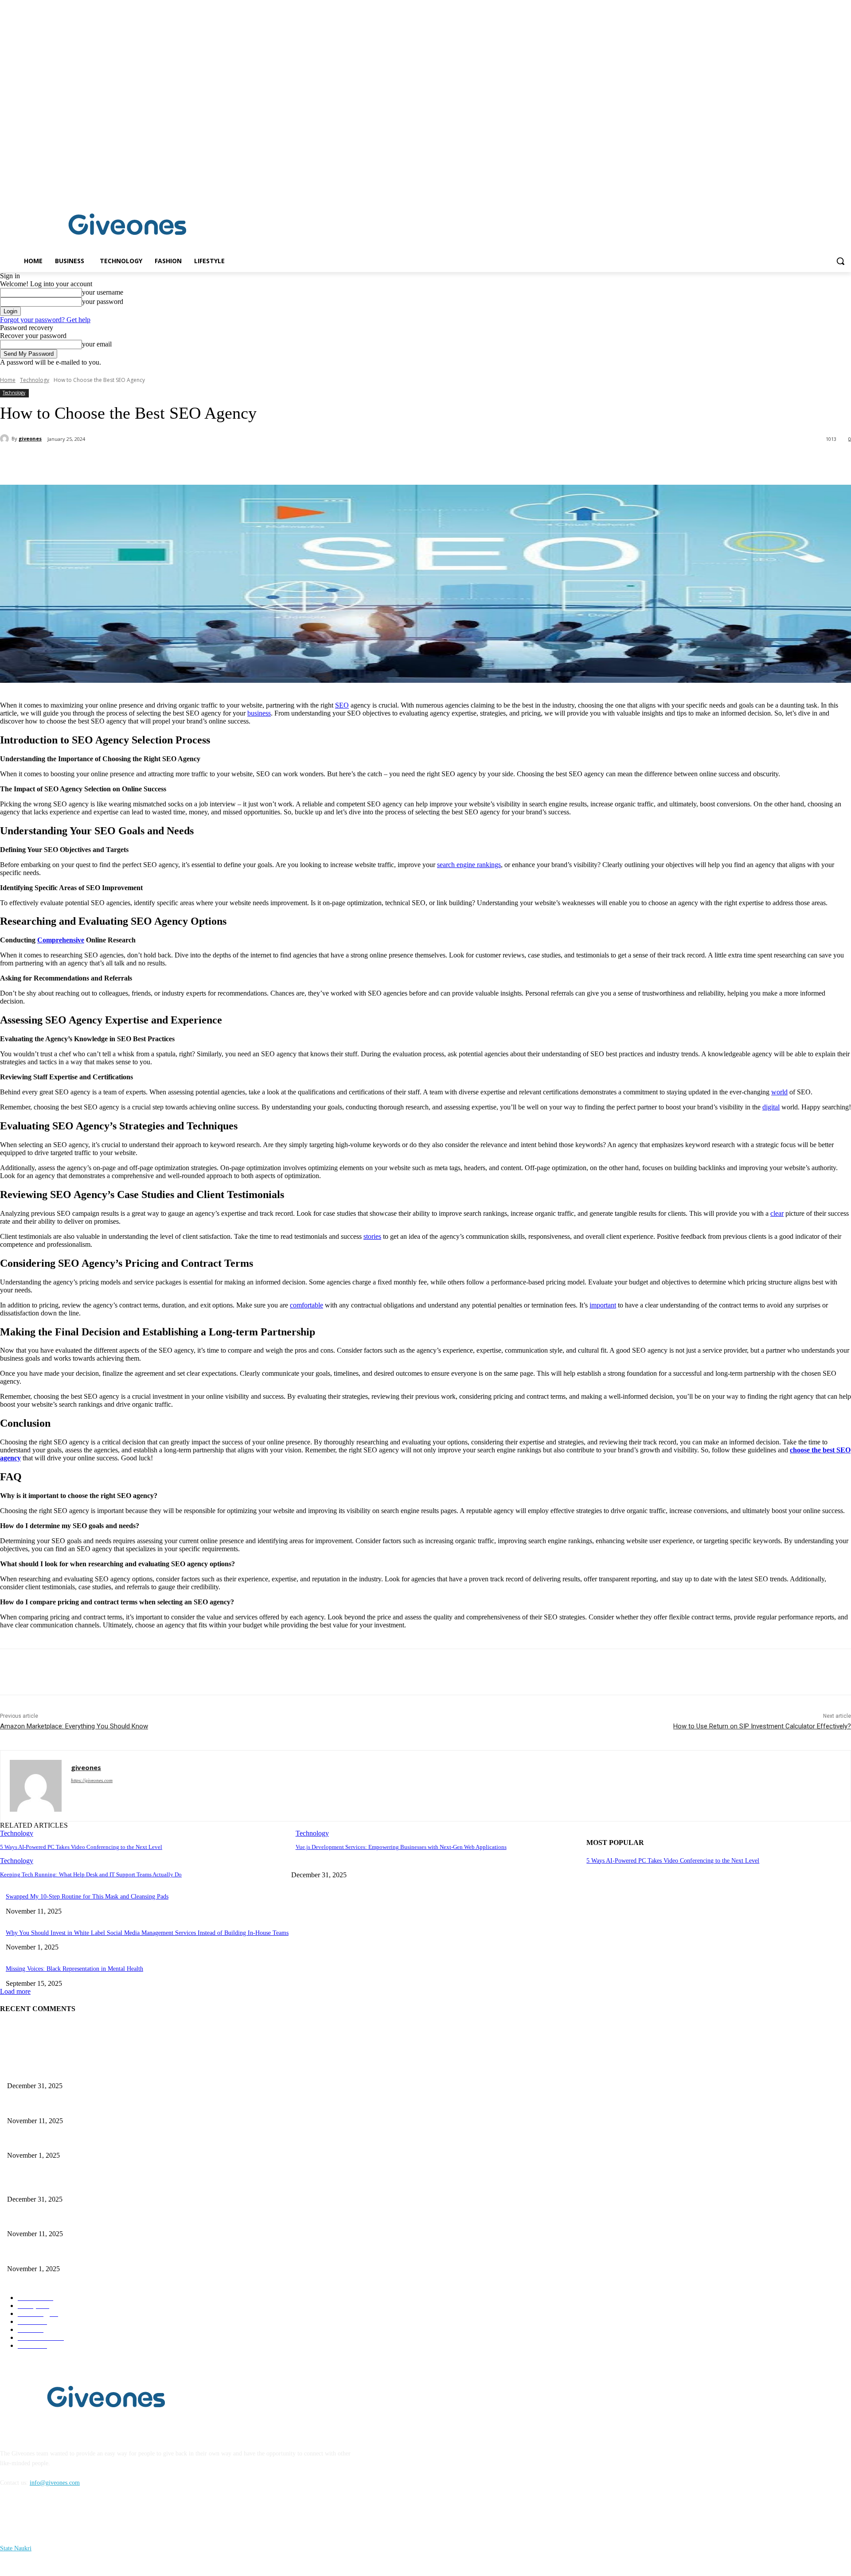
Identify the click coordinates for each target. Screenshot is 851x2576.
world (779, 1092)
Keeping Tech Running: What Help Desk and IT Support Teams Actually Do (91, 1874)
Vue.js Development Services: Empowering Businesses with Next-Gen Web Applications (401, 1847)
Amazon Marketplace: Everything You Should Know (74, 1726)
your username (103, 292)
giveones (30, 438)
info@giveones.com (55, 2483)
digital (771, 1107)
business (259, 713)
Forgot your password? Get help (45, 320)
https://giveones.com (92, 1780)
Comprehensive (61, 940)
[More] (209, 462)
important (603, 1305)
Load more (15, 1991)
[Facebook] (833, 188)
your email (97, 344)
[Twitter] (113, 462)
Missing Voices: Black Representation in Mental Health (74, 1969)
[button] (840, 261)
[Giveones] (128, 226)
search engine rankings (469, 865)
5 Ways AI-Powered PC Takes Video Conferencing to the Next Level (81, 1847)
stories (372, 1236)
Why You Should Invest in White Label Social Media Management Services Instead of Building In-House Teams (147, 1933)
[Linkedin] (846, 188)
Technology (35, 380)
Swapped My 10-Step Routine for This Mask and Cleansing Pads (87, 1897)
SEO (342, 705)
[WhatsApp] (177, 462)
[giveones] (6, 439)
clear (777, 1213)
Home (8, 380)
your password (103, 302)
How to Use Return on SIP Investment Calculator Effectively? (762, 1726)
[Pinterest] (145, 462)
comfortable (306, 1305)
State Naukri (16, 2548)
